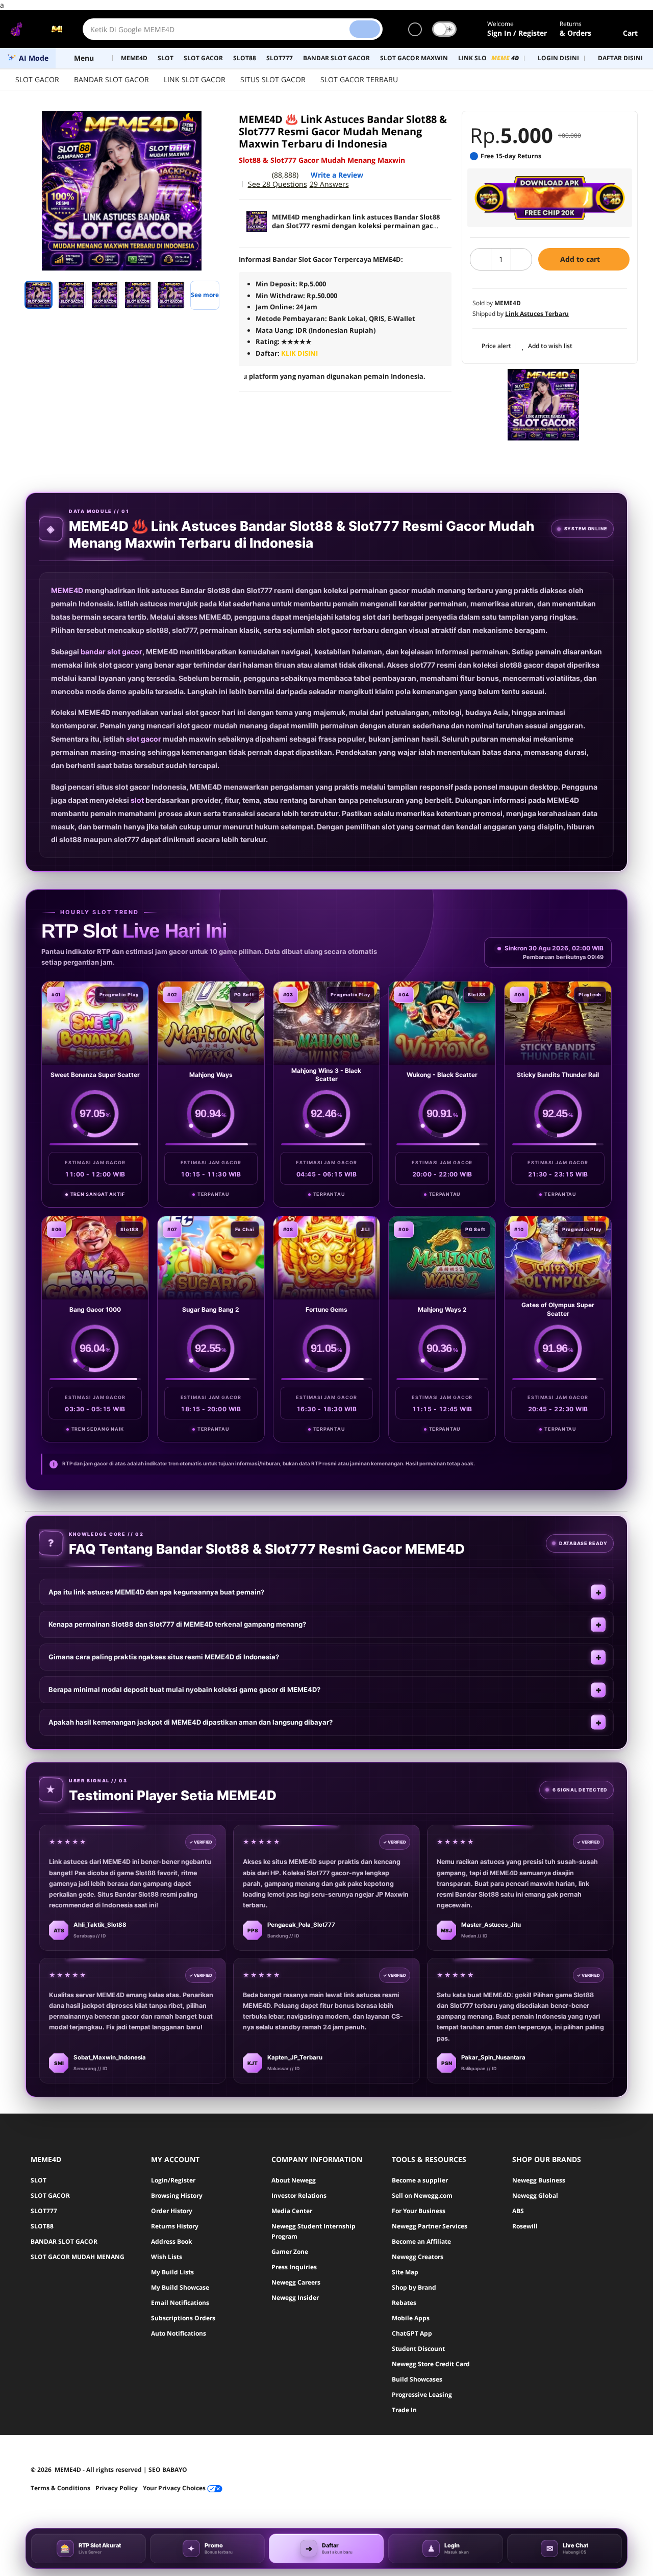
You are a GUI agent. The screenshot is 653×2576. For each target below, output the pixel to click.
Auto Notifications (179, 2333)
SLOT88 (42, 2226)
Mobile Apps (411, 2318)
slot (137, 800)
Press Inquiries (294, 2267)
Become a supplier (420, 2180)
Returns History (175, 2226)
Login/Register (173, 2180)
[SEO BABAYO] (543, 405)
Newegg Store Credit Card (431, 2364)
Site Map (405, 2272)
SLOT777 (44, 2211)
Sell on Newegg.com (422, 2195)
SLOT (39, 2180)
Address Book (171, 2241)
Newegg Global (535, 2195)
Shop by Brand (414, 2287)
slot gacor (144, 739)
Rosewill (525, 2226)
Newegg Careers (296, 2282)
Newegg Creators (418, 2257)
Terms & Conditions (60, 2488)
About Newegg (294, 2180)
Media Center (292, 2211)
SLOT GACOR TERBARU (359, 79)
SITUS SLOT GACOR (273, 79)
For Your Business (419, 2211)
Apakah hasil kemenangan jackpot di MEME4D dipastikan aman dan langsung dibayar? (191, 1722)
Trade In (404, 2410)
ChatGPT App (412, 2333)
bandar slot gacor (111, 652)
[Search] (365, 29)
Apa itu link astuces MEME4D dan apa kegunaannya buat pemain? (156, 1592)
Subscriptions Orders (183, 2318)
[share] (215, 124)
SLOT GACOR (37, 79)
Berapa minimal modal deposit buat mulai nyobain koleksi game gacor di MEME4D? (184, 1689)
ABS (518, 2211)
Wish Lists (167, 2257)
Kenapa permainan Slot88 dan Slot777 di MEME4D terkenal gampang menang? (177, 1624)
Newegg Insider (295, 2298)
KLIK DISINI (299, 353)
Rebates (404, 2303)
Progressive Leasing (422, 2395)
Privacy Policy (117, 2488)
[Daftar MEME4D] (550, 198)
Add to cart (581, 259)
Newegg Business (539, 2180)
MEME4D (67, 590)
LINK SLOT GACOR (195, 79)
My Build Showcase (180, 2287)
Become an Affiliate (421, 2241)
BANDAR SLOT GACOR (111, 79)
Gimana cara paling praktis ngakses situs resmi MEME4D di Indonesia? (164, 1657)
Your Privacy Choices (175, 2488)
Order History (172, 2211)
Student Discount (418, 2349)
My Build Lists (172, 2272)
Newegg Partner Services (430, 2226)
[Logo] (36, 29)
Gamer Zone (290, 2252)
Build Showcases (417, 2379)
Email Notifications (180, 2303)
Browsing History (177, 2195)
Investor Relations (299, 2195)
